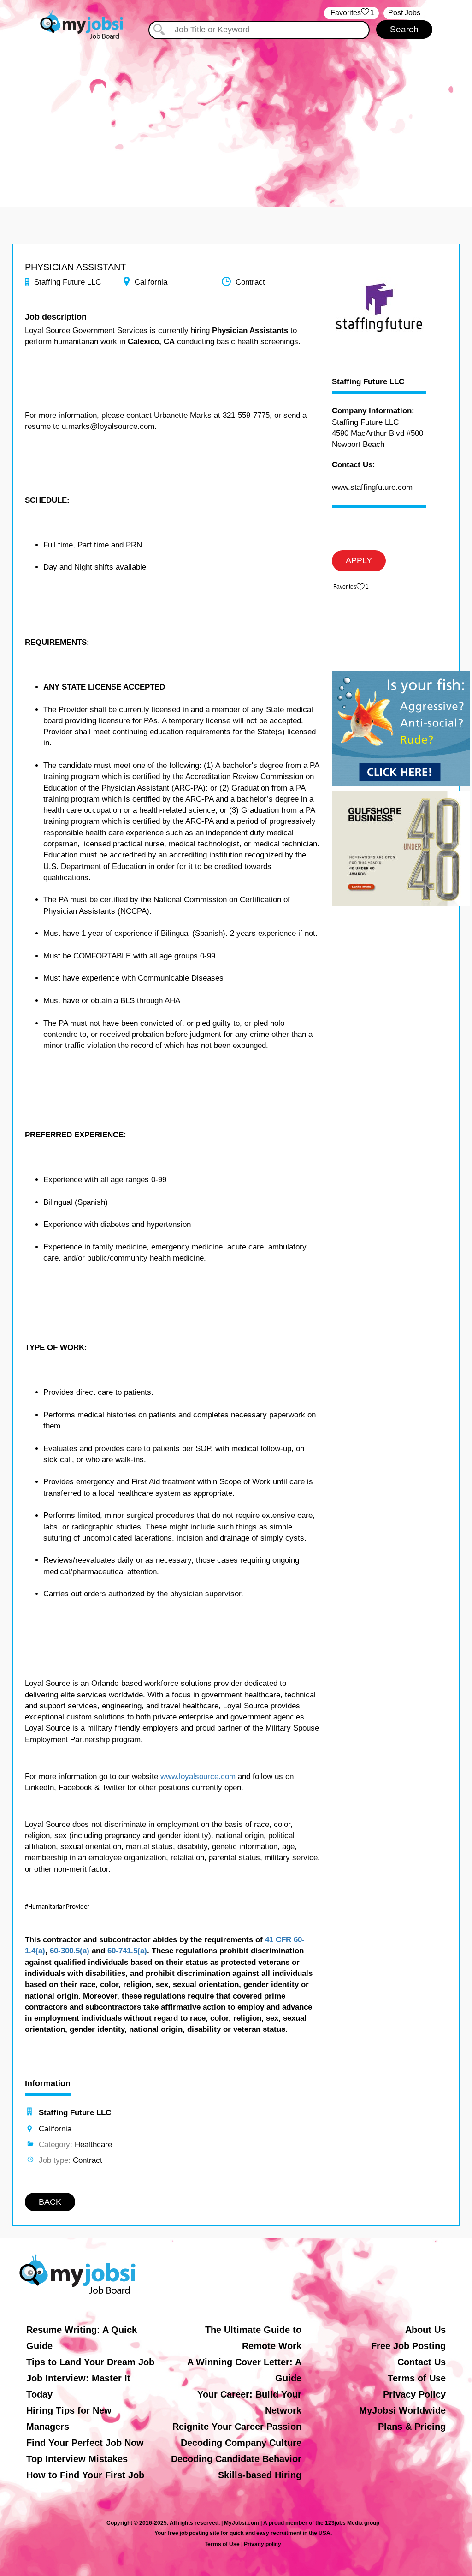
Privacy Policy (414, 2394)
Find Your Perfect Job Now (85, 2443)
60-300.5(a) (70, 1951)
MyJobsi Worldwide (402, 2410)
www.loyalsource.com (198, 1776)
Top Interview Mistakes (77, 2459)
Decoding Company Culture (241, 2443)
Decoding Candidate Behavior (236, 2459)
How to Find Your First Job (85, 2475)
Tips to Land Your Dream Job (90, 2362)
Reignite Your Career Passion (237, 2427)
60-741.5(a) (127, 1951)
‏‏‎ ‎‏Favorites (351, 13)
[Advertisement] (236, 119)
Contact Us (422, 2362)
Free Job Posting (408, 2346)
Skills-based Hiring (260, 2475)
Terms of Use (417, 2378)
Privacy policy (263, 2544)
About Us (425, 2330)
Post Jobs (404, 13)
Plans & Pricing (412, 2427)
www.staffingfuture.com (372, 487)
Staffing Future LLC (368, 382)
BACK (50, 2202)
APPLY (359, 560)
